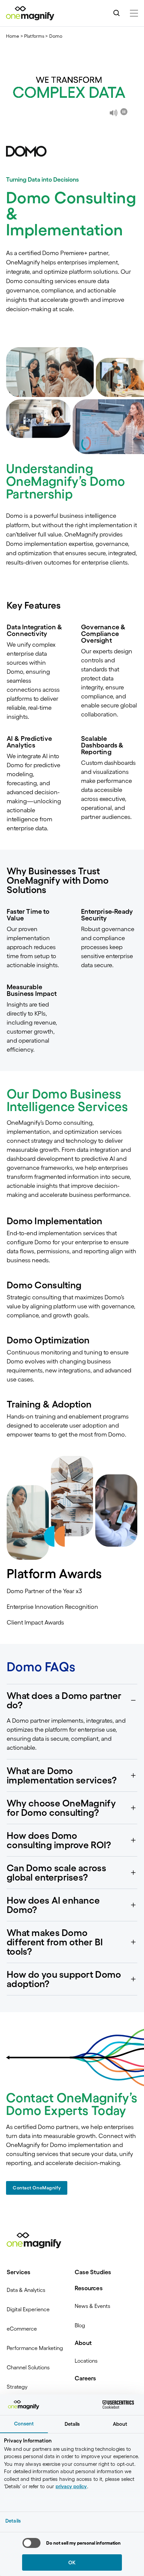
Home (13, 36)
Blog (80, 2325)
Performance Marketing (35, 2348)
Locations (86, 2361)
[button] (72, 1700)
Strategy (17, 2387)
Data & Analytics (26, 2290)
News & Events (92, 2306)
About (83, 2343)
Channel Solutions (28, 2367)
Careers (85, 2378)
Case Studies (93, 2272)
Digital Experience (28, 2309)
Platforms (34, 36)
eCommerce (22, 2329)
